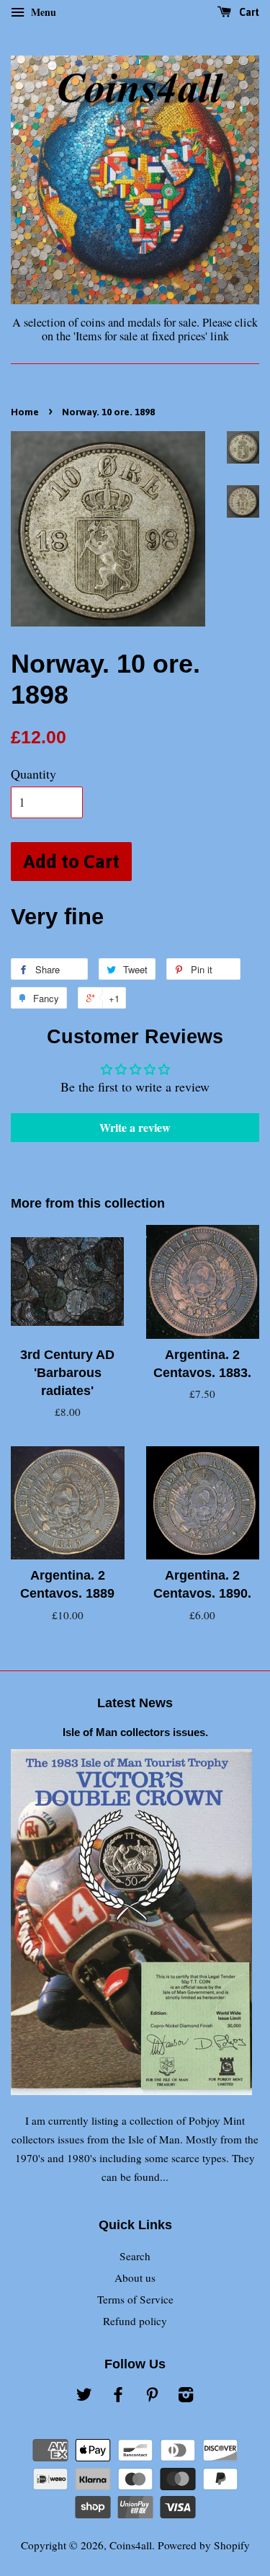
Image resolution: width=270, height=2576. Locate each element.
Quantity (33, 774)
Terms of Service (135, 2299)
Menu (42, 12)
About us (135, 2278)
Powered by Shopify (204, 2545)
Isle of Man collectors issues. (135, 1732)
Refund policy (135, 2321)
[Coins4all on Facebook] (118, 2396)
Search (135, 2256)
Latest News (135, 1703)
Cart (248, 12)
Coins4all (131, 2545)
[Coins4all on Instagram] (186, 2396)
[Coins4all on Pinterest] (152, 2396)
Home (25, 412)
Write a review (135, 1127)
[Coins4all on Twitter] (84, 2396)
